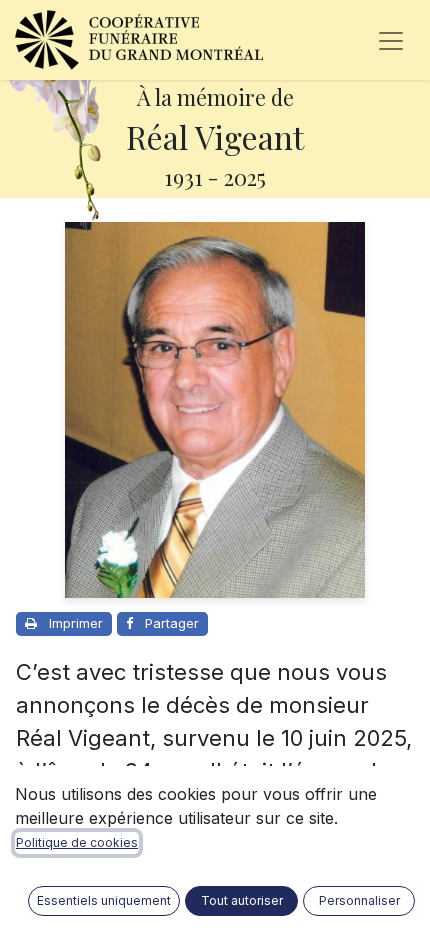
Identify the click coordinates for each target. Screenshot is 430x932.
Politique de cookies (77, 842)
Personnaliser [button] (359, 900)
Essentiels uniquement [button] (104, 900)
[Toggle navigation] (391, 40)
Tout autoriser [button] (242, 900)
